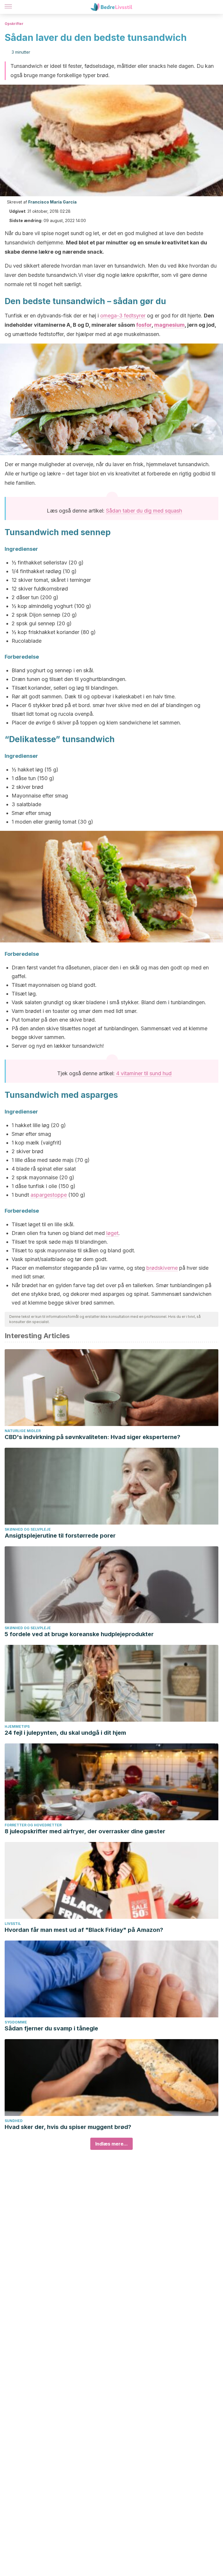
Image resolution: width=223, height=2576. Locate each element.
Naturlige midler (23, 1431)
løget (112, 1233)
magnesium (169, 325)
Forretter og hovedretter (33, 1825)
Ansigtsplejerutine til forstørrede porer (60, 1536)
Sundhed (14, 2121)
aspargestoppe (49, 1195)
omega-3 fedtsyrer (123, 316)
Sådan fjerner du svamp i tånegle (51, 2028)
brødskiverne (162, 1268)
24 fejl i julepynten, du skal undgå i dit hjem (65, 1733)
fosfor (144, 325)
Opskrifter (14, 24)
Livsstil (13, 1924)
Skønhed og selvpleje (28, 1529)
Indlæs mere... (111, 2144)
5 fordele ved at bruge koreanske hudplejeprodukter (79, 1634)
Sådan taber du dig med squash (144, 511)
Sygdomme (16, 2022)
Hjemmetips (17, 1726)
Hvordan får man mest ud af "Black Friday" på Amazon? (84, 1930)
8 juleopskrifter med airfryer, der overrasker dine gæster (85, 1831)
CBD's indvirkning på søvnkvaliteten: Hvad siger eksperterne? (92, 1437)
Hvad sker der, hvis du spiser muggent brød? (68, 2127)
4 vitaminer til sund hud (144, 1073)
